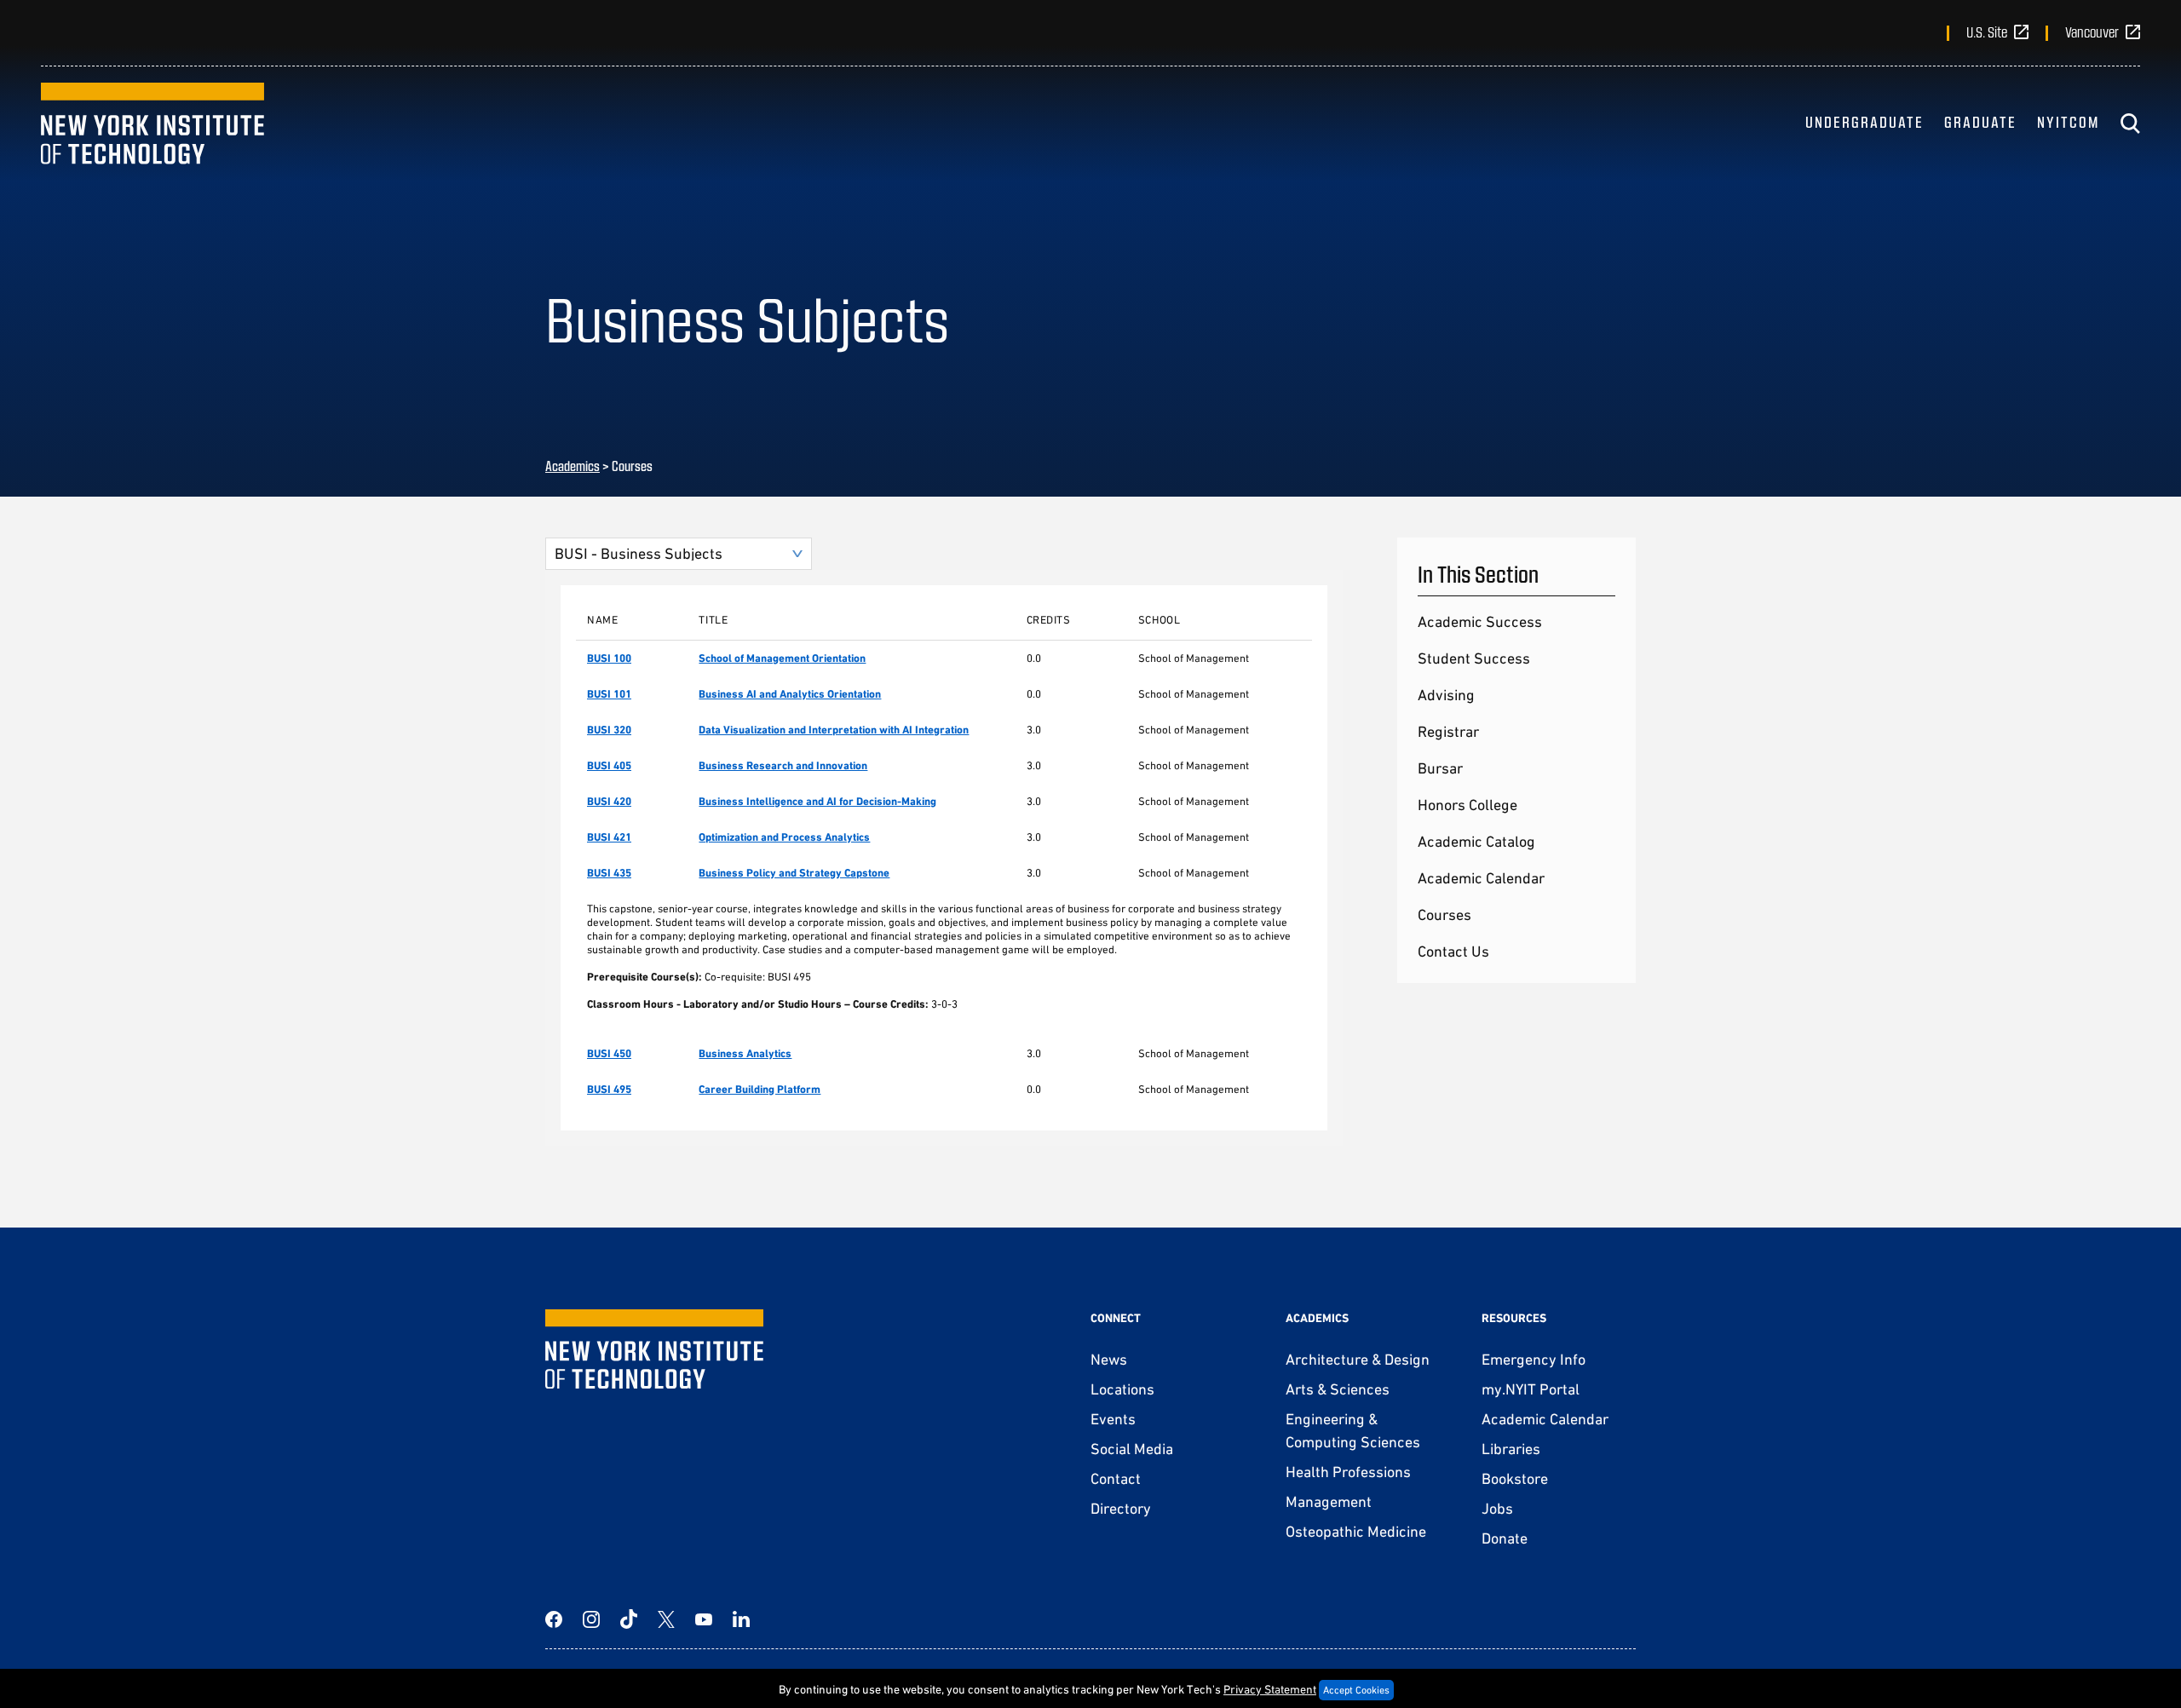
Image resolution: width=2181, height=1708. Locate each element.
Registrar (1448, 731)
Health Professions (1348, 1472)
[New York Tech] (152, 124)
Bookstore (1515, 1478)
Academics (573, 466)
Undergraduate (1864, 122)
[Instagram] (591, 1619)
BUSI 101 (609, 694)
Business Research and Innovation (783, 765)
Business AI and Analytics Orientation (790, 694)
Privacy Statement (1270, 1689)
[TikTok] (629, 1619)
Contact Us (1453, 951)
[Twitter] (666, 1619)
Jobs (1497, 1508)
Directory (1121, 1508)
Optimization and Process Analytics (784, 837)
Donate (1505, 1538)
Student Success (1474, 658)
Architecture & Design (1358, 1359)
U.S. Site (1987, 32)
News (1109, 1359)
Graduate (1980, 122)
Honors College (1467, 805)
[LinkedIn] (741, 1619)
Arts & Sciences (1338, 1389)
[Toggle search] (2130, 124)
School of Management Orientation (782, 658)
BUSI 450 (609, 1053)
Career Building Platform (760, 1089)
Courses (1444, 914)
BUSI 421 (609, 837)
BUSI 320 (609, 730)
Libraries (1511, 1449)
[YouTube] (704, 1619)
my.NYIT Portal (1531, 1389)
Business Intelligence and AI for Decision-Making (817, 801)
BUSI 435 (609, 873)
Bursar (1440, 768)
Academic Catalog (1476, 841)
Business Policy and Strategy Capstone (794, 873)
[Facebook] (554, 1619)
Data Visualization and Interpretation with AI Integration (834, 730)
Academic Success (1480, 621)
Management (1329, 1501)
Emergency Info (1534, 1359)
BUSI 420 (609, 801)
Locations (1122, 1389)
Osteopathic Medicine (1356, 1531)
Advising (1446, 695)
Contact (1116, 1478)
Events (1113, 1419)
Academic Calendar (1481, 878)
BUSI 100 (609, 658)
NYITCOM (2068, 122)
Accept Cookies (1356, 1690)
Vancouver (2092, 32)
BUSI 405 (609, 765)
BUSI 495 (609, 1089)
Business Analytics (745, 1053)
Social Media (1132, 1449)
